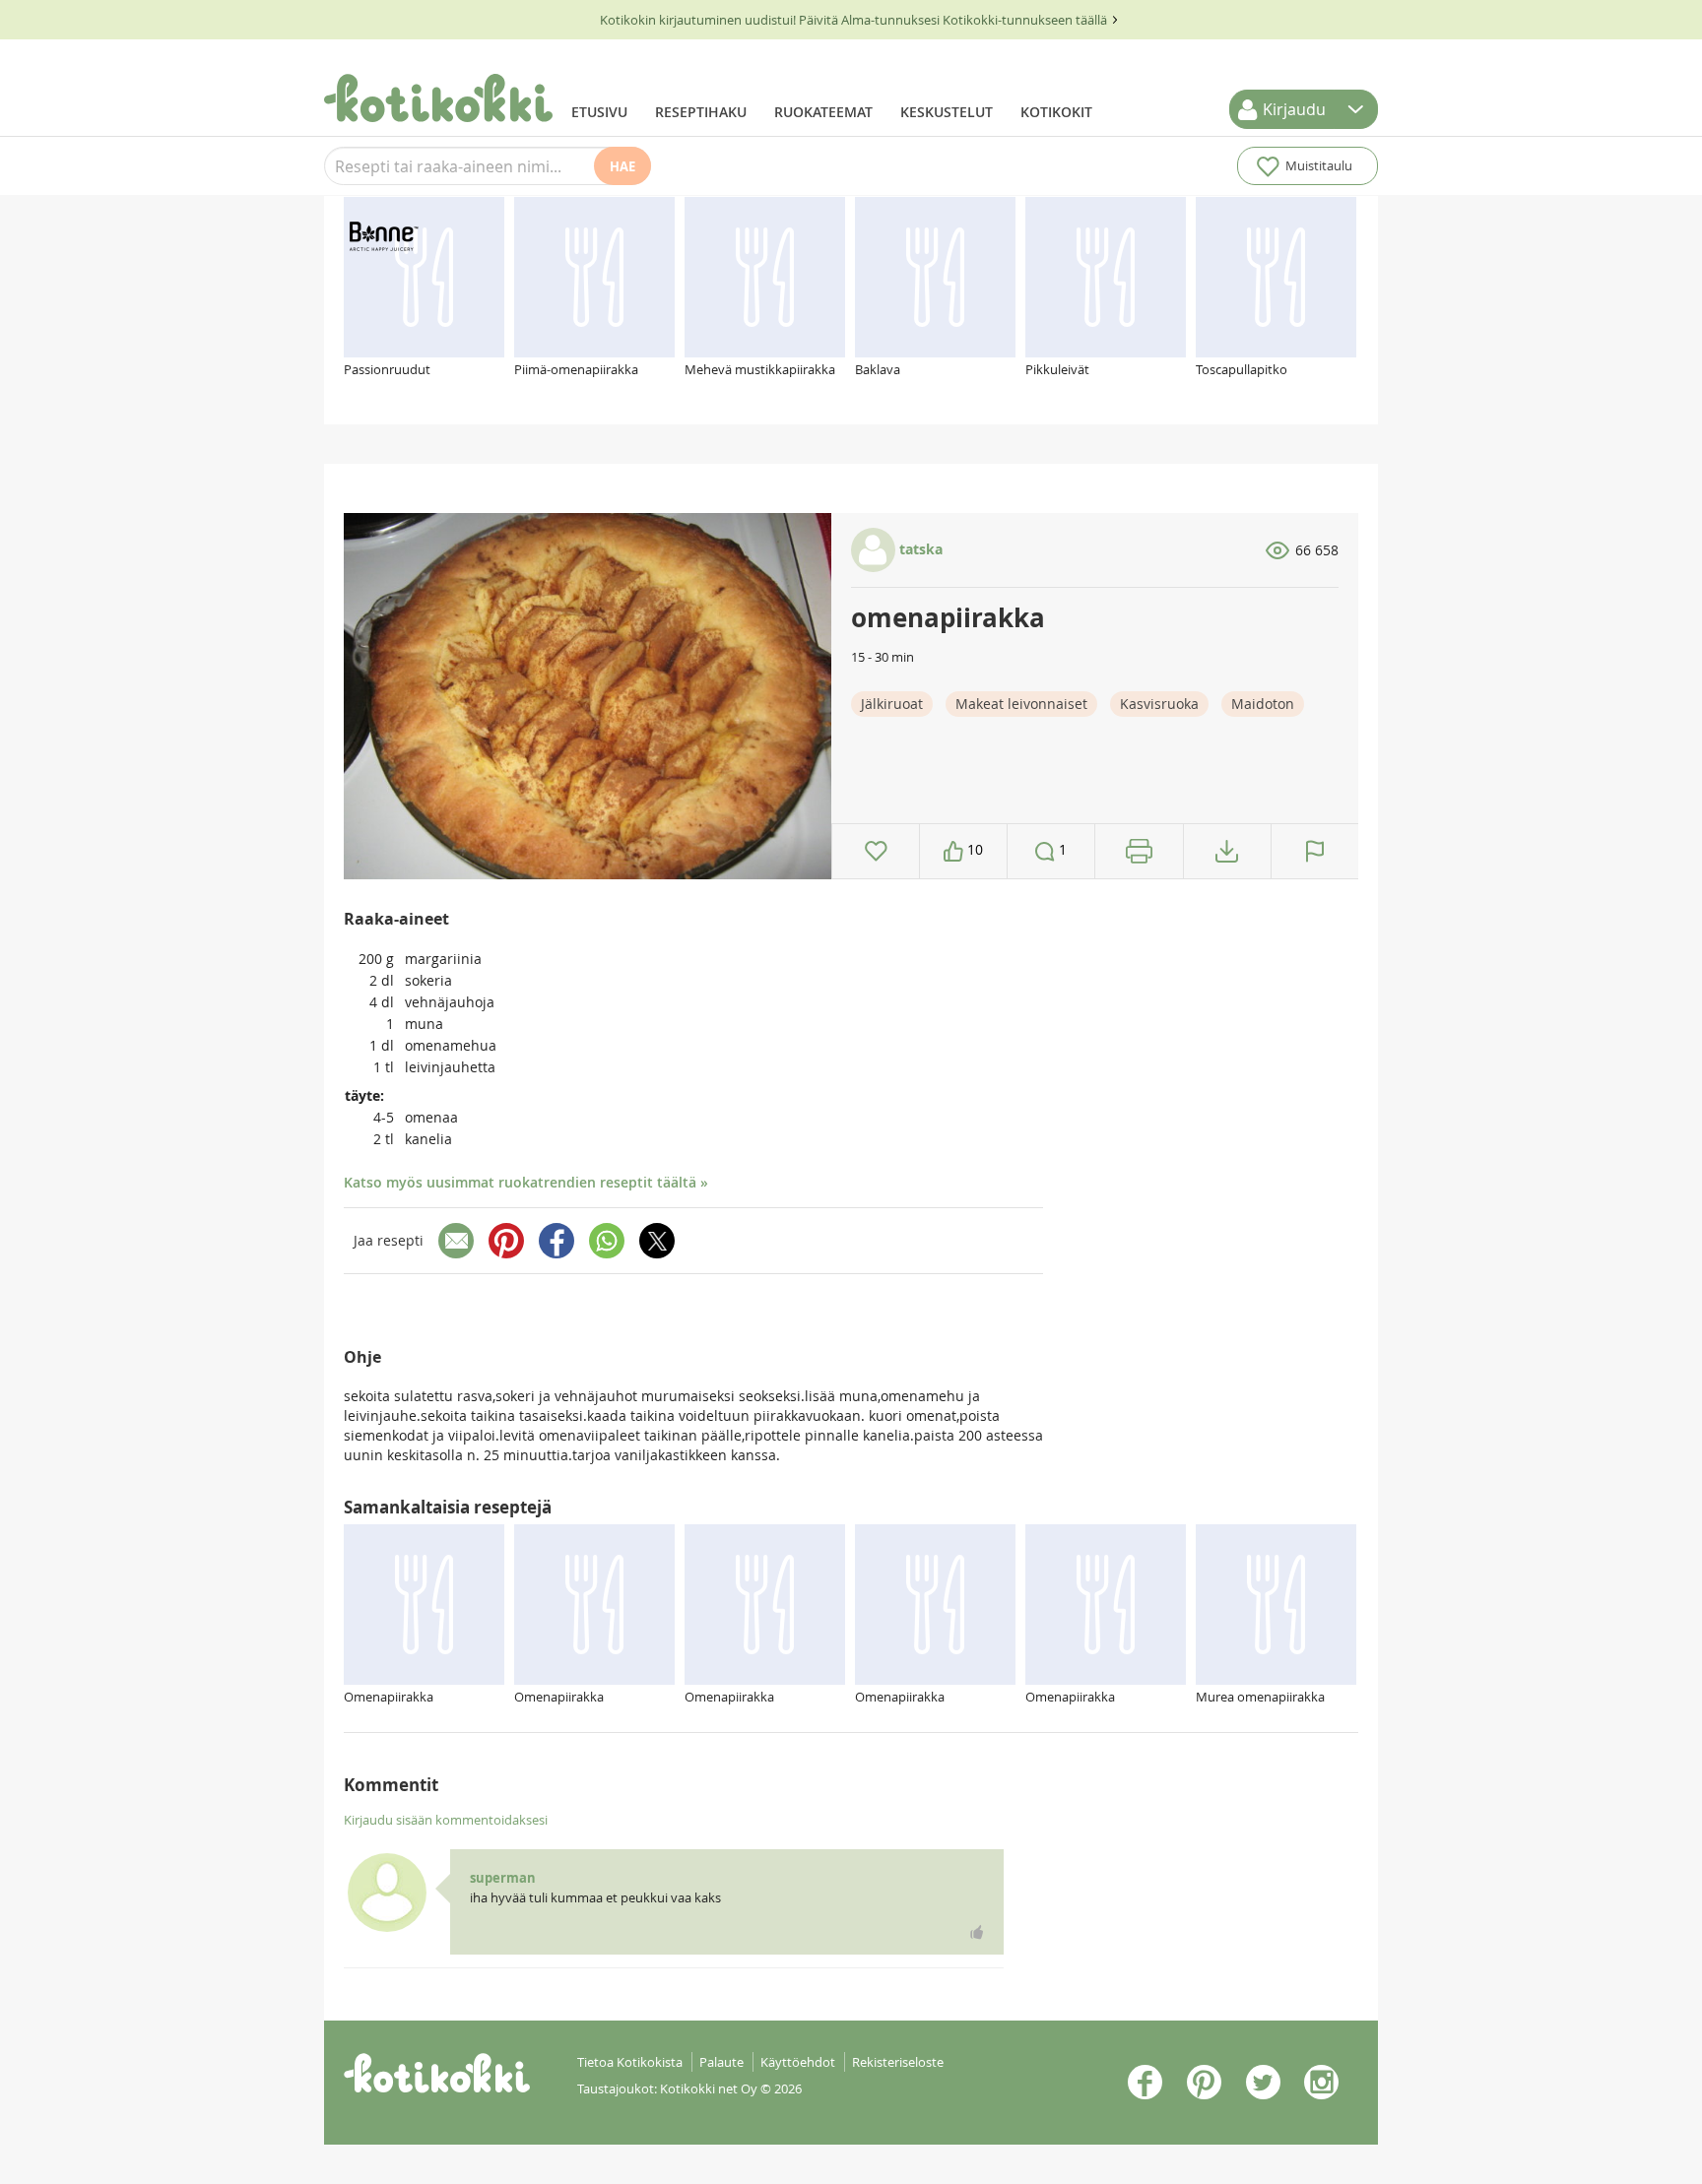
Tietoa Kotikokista (630, 2062)
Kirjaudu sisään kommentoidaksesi (446, 1820)
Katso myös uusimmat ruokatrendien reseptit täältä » (526, 1182)
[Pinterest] (506, 1241)
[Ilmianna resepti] (1315, 851)
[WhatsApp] (607, 1241)
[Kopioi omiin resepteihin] (1227, 851)
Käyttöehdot (798, 2062)
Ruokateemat (823, 112)
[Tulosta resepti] (1139, 851)
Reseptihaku (701, 112)
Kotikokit (1056, 112)
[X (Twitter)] (657, 1241)
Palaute (721, 2062)
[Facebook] (556, 1241)
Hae (622, 166)
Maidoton (1263, 704)
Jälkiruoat (892, 704)
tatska (919, 549)
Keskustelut (947, 112)
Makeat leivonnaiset (1021, 704)
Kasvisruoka (1159, 704)
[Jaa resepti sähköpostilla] (456, 1241)
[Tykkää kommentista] (977, 1932)
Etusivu (599, 112)
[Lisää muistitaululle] (876, 851)
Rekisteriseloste (898, 2062)
